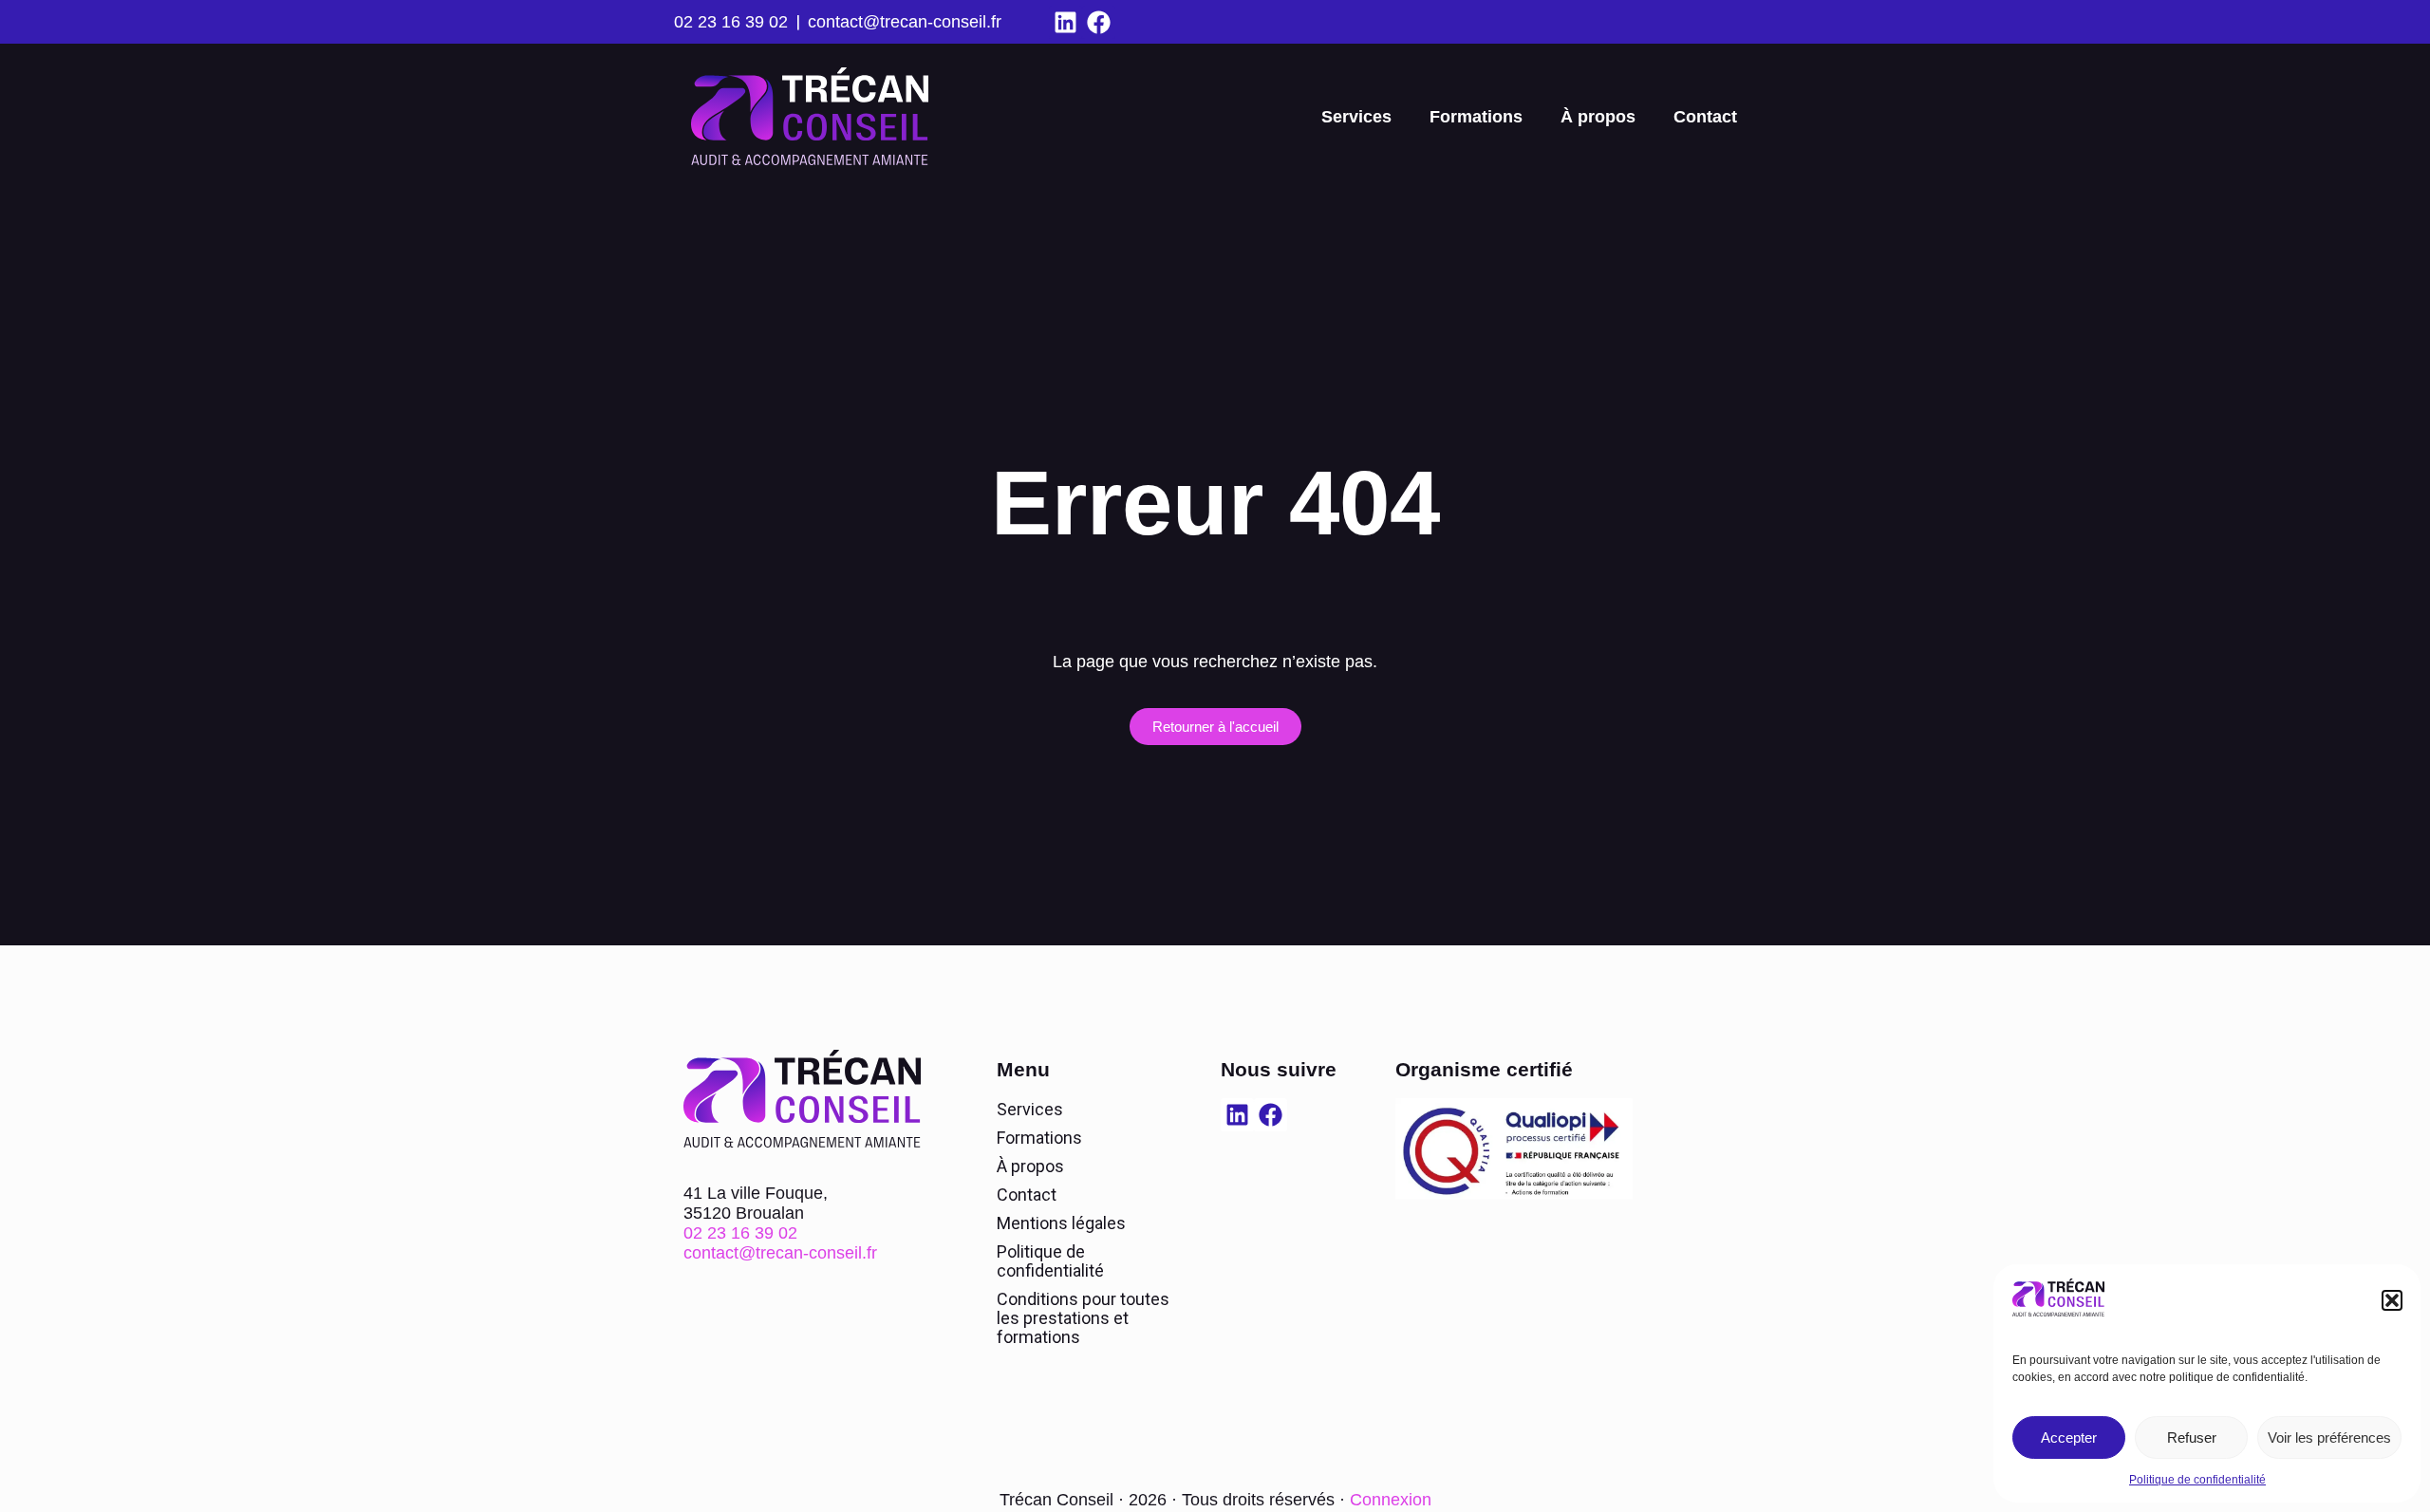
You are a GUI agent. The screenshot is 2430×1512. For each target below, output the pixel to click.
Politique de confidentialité (2197, 1480)
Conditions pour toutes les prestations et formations (1083, 1318)
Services (1356, 117)
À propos (1598, 117)
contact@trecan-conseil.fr (905, 22)
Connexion (1391, 1500)
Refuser (2192, 1437)
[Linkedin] (1065, 22)
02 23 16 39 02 (731, 22)
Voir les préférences (2329, 1437)
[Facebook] (1099, 22)
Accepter (2069, 1437)
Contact (1705, 117)
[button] (2392, 1300)
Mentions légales (1061, 1223)
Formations (1476, 117)
